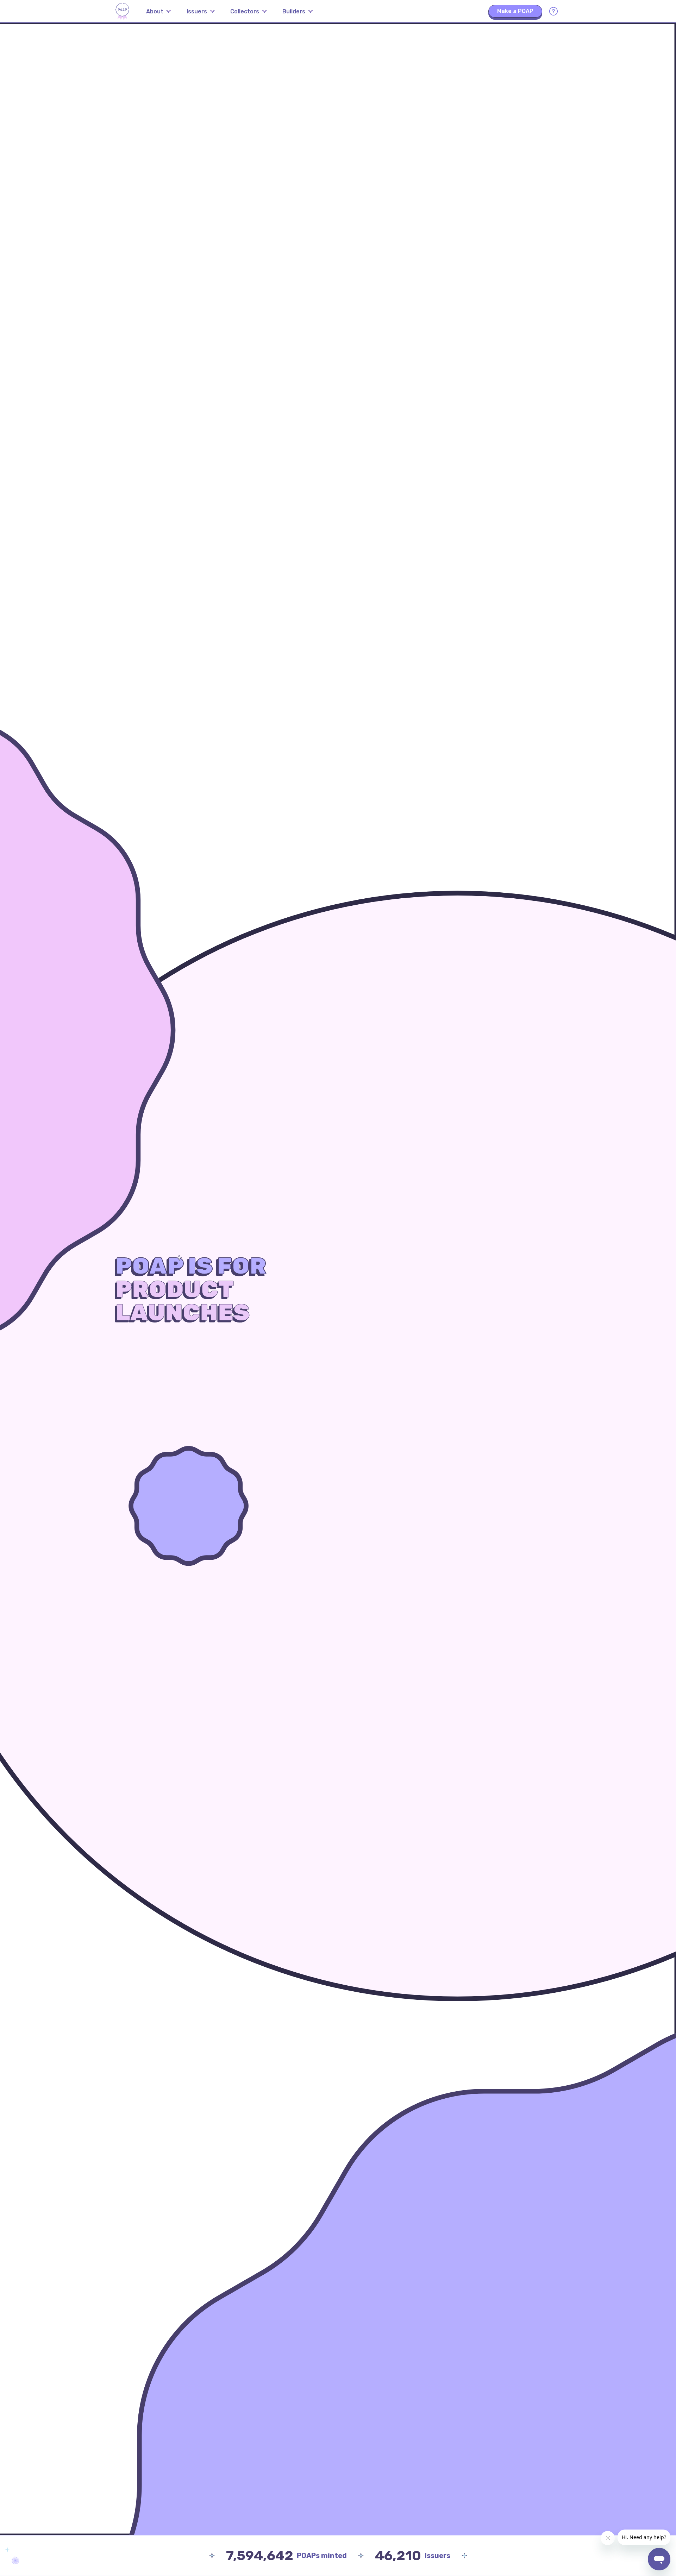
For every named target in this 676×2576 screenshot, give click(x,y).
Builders (294, 11)
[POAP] (122, 11)
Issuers (197, 11)
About (155, 11)
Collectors (245, 11)
